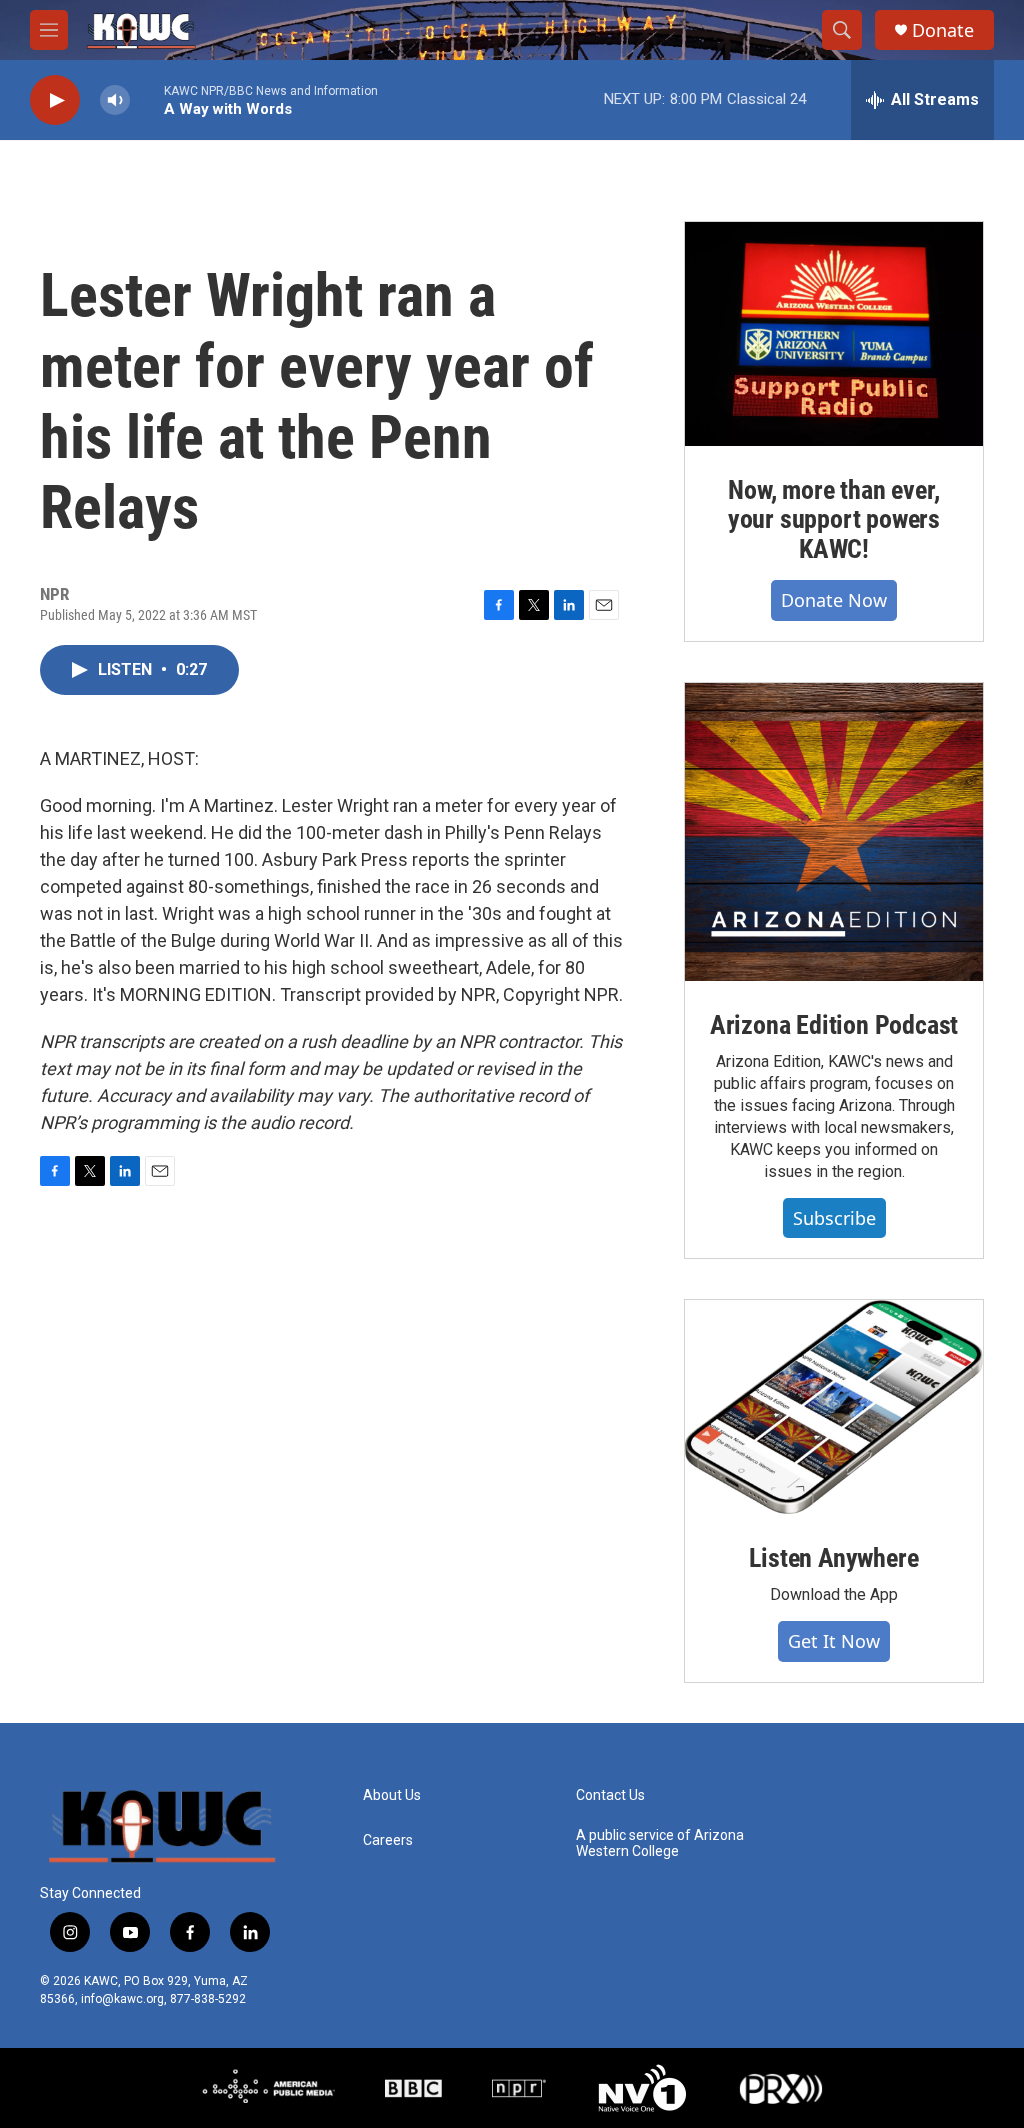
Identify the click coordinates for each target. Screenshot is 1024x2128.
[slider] (147, 99)
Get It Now (834, 1641)
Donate (943, 30)
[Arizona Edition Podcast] (834, 832)
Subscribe (834, 1218)
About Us (392, 1795)
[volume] (115, 100)
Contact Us (610, 1795)
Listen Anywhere (833, 1558)
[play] (55, 100)
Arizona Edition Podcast (834, 1025)
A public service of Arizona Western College (660, 1843)
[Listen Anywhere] (834, 1407)
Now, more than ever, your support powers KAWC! (834, 520)
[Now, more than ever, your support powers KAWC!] (834, 334)
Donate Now (834, 600)
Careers (388, 1840)
